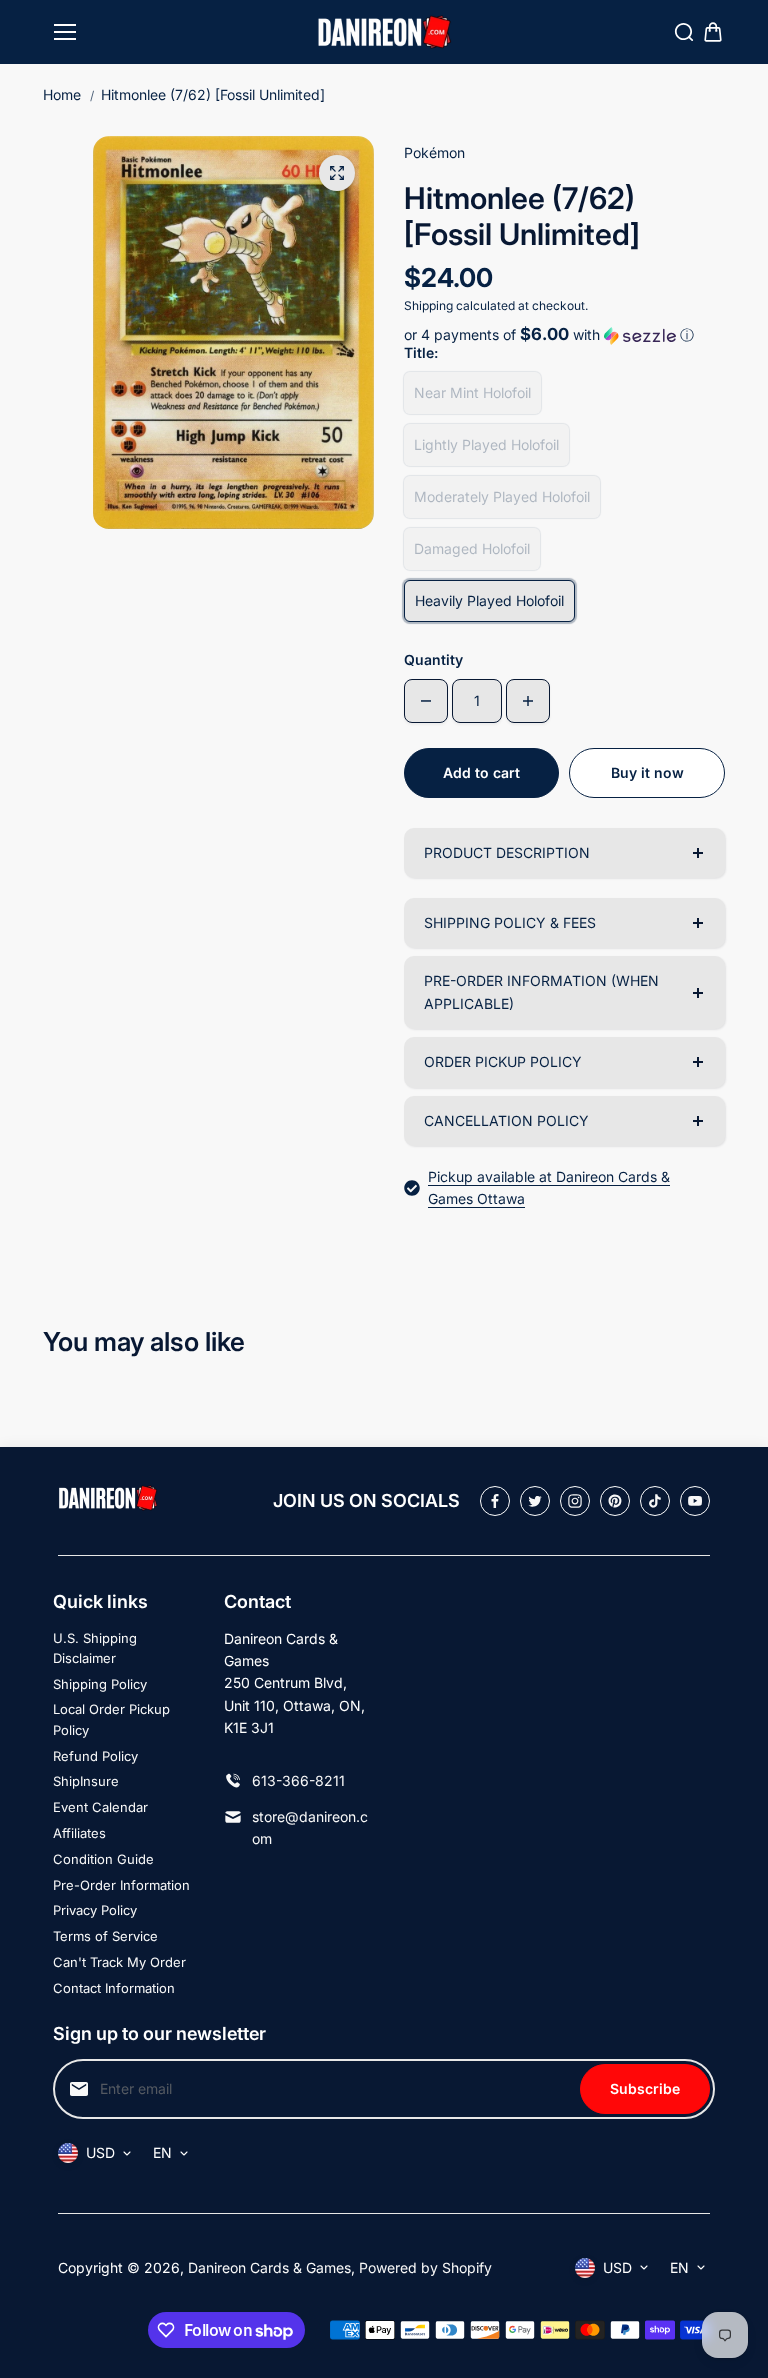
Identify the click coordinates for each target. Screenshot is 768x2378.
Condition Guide (103, 1859)
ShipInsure (86, 1781)
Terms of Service (105, 1936)
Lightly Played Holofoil (486, 444)
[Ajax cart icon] (713, 32)
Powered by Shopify (425, 2267)
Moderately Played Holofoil (502, 496)
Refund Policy (95, 1756)
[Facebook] (495, 1501)
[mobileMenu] (65, 32)
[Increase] (528, 701)
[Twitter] (535, 1501)
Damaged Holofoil (472, 548)
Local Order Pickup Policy (111, 1719)
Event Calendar (100, 1807)
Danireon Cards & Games (269, 2267)
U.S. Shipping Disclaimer (95, 1648)
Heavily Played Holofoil (489, 600)
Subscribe (645, 2088)
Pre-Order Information (121, 1885)
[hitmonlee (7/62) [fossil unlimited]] (337, 173)
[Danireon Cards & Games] (384, 32)
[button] (564, 335)
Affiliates (79, 1833)
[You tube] (695, 1501)
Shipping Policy (100, 1684)
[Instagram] (575, 1501)
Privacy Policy (95, 1910)
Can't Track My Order (119, 1962)
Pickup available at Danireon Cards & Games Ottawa (549, 1187)
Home (62, 94)
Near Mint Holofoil (472, 392)
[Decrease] (426, 701)
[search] (684, 32)
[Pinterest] (615, 1501)
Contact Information (114, 1988)
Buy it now (647, 772)
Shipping (428, 305)
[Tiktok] (655, 1501)
